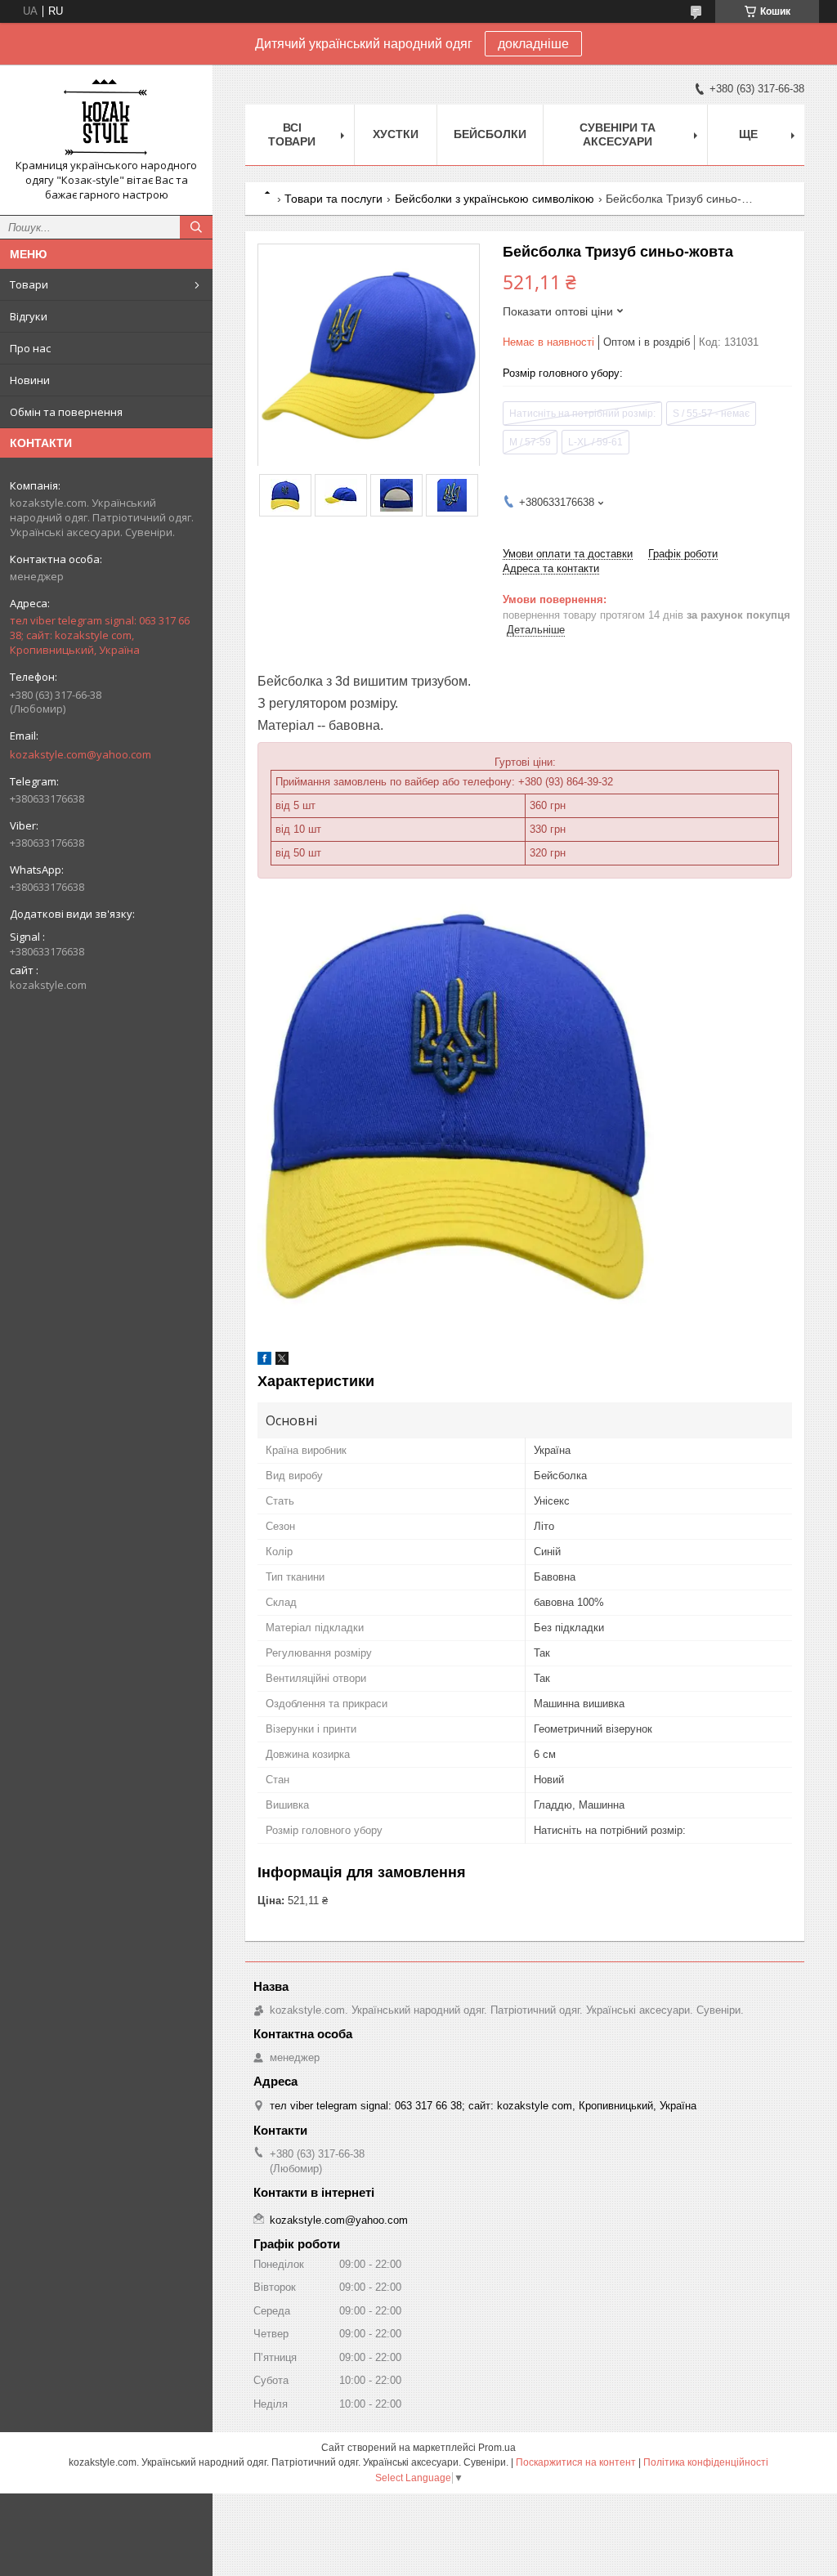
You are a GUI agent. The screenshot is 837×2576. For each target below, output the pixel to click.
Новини (30, 380)
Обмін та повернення (66, 412)
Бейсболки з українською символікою (495, 199)
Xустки (396, 134)
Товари (29, 284)
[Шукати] (196, 227)
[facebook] (264, 1361)
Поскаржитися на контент (576, 2462)
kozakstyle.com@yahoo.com (81, 754)
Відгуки (29, 316)
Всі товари (292, 134)
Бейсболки (490, 134)
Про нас (30, 348)
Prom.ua (497, 2448)
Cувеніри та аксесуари (618, 134)
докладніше (533, 44)
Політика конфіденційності (706, 2462)
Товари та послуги (333, 199)
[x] (282, 1361)
